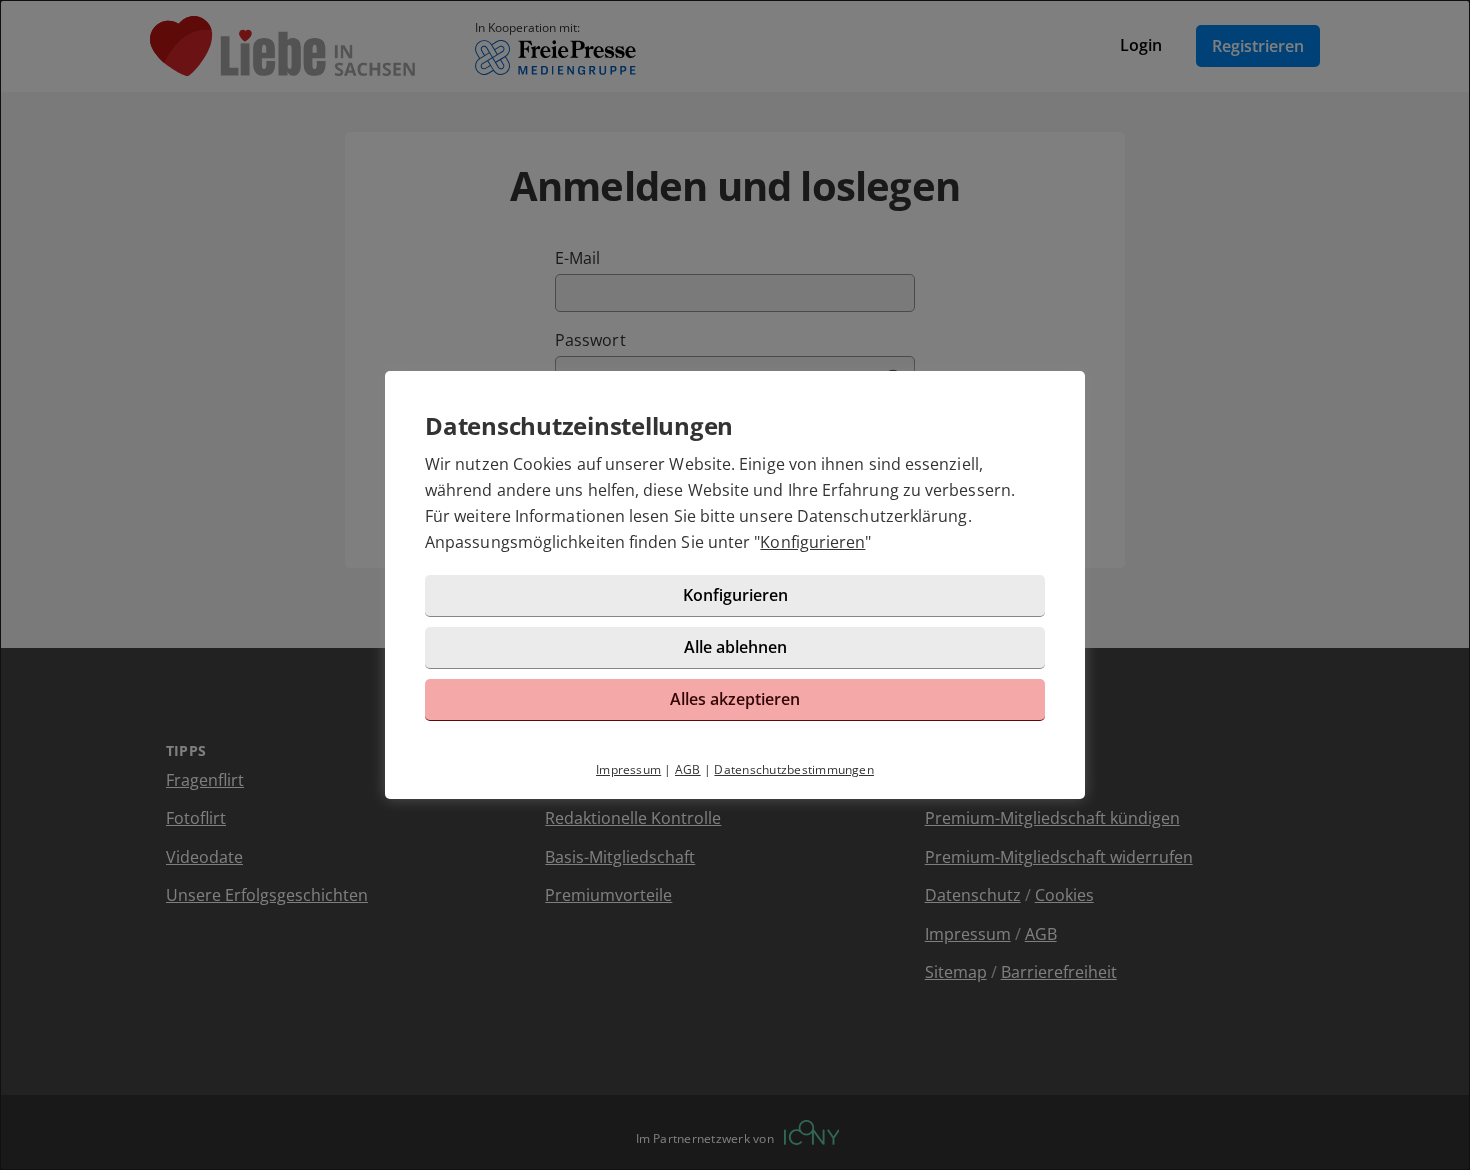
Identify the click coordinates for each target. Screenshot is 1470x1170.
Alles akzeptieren (735, 699)
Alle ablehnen (735, 647)
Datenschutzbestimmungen (794, 769)
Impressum (628, 769)
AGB (688, 769)
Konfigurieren (812, 542)
